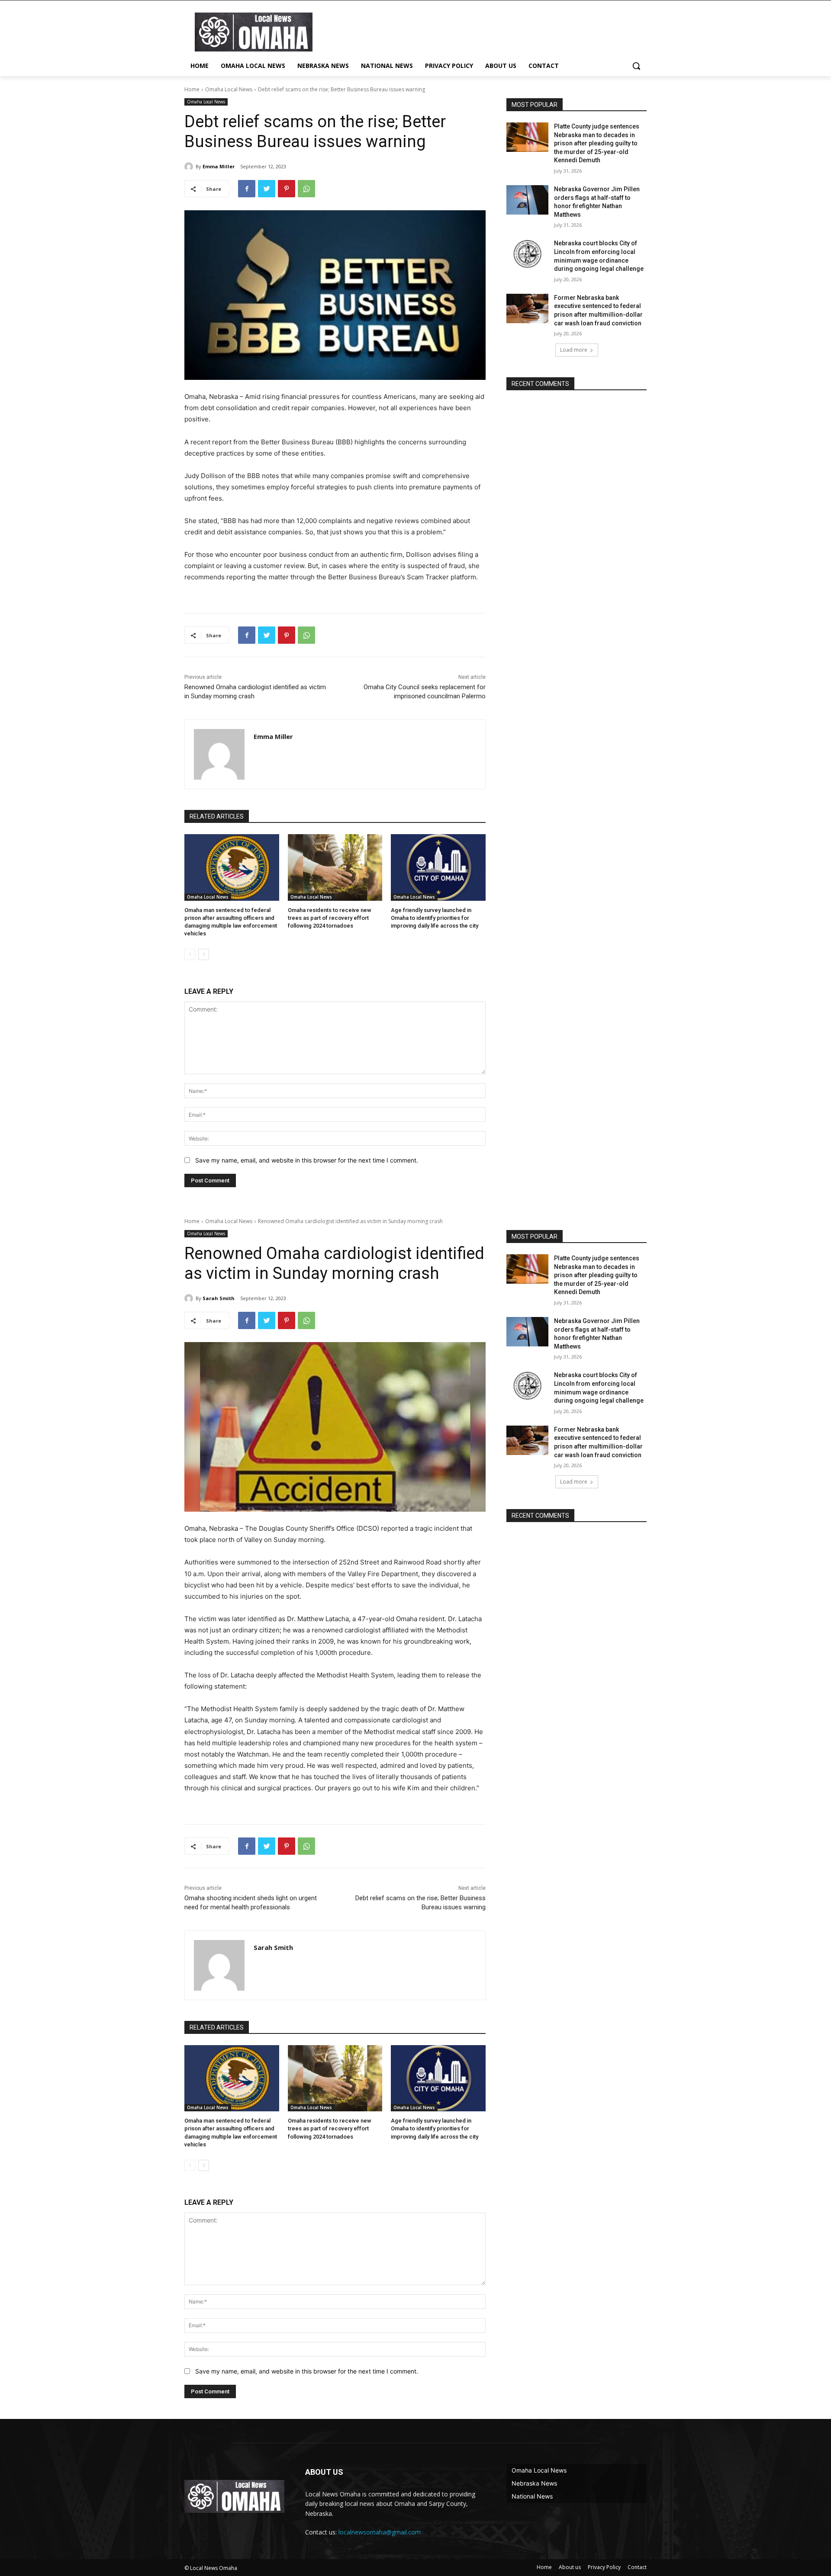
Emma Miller (219, 166)
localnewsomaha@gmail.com (380, 2532)
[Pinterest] (287, 189)
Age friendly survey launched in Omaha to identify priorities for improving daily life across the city (435, 918)
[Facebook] (247, 189)
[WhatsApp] (306, 189)
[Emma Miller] (190, 167)
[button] (636, 66)
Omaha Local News (229, 89)
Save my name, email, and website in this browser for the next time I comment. (307, 1160)
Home (192, 89)
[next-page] (204, 954)
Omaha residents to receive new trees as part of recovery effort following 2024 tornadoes (330, 918)
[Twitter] (267, 189)
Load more (574, 350)
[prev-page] (190, 954)
